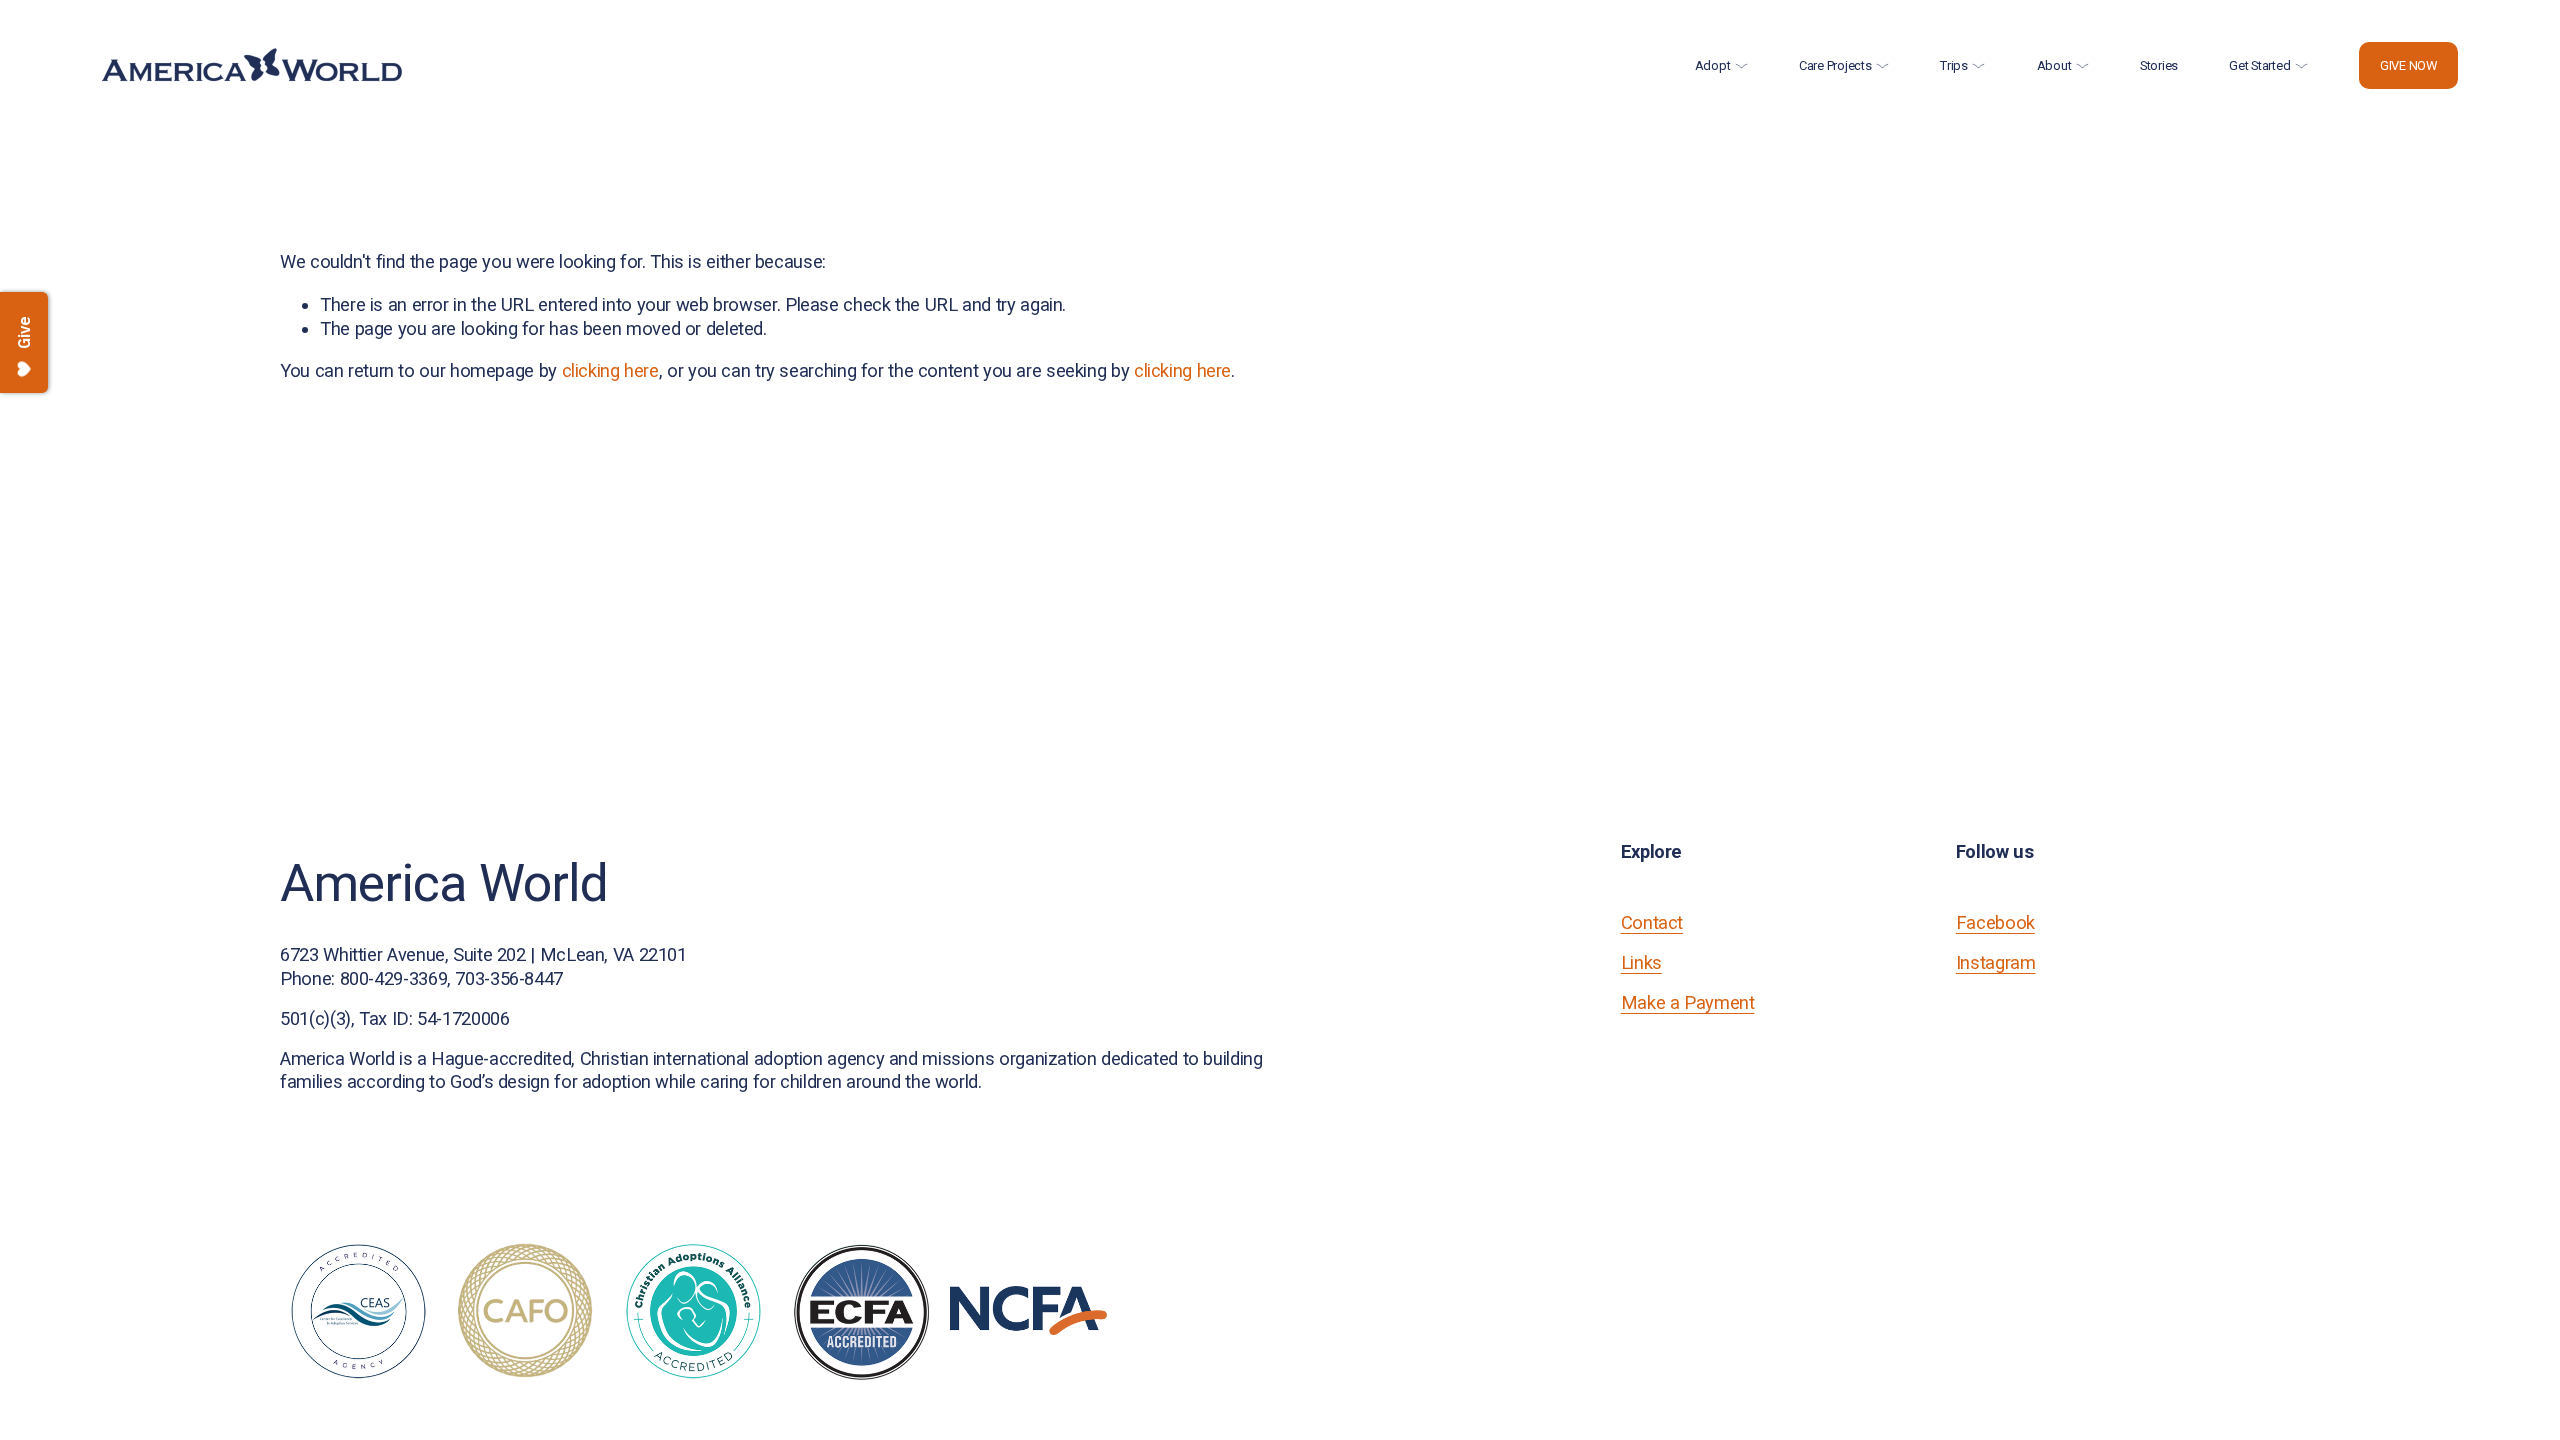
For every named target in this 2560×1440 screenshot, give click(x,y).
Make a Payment (1688, 1002)
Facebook (1995, 922)
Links (1641, 962)
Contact (1652, 922)
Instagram (1996, 962)
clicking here (610, 370)
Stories (2159, 65)
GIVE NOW (2408, 65)
